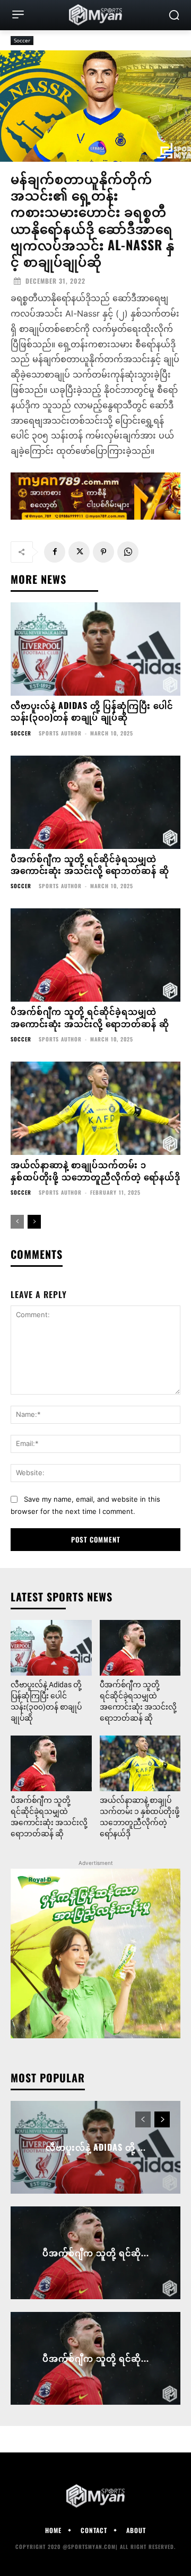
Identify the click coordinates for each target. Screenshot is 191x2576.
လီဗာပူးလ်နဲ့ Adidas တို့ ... (96, 2147)
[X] (79, 552)
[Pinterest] (103, 552)
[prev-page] (17, 1222)
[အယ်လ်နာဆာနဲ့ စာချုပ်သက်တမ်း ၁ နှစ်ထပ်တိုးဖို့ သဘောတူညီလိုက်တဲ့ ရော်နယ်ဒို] (95, 1108)
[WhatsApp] (128, 552)
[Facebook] (55, 552)
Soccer (22, 40)
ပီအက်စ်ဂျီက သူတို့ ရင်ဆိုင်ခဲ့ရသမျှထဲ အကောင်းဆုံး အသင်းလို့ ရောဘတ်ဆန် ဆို (90, 864)
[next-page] (34, 1222)
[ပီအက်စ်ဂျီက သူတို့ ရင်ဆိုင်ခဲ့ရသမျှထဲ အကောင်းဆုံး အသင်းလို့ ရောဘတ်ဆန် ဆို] (95, 802)
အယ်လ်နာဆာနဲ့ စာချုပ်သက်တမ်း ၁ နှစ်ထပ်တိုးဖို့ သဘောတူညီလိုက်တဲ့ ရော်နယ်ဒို (95, 1170)
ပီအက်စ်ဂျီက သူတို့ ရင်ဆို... (96, 2253)
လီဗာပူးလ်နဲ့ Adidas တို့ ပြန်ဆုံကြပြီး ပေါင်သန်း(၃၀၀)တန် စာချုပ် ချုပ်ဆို (92, 711)
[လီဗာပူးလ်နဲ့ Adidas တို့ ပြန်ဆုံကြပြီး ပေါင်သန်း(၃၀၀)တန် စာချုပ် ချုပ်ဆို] (95, 649)
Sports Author (60, 733)
